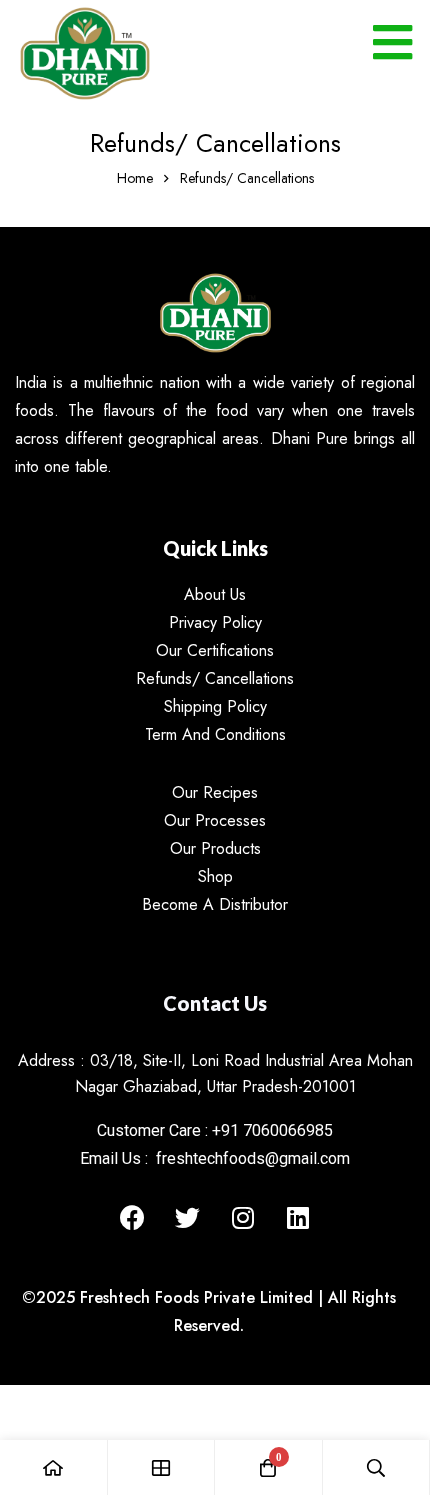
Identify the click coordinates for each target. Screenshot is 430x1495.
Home (135, 178)
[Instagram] (243, 1218)
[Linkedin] (298, 1218)
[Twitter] (188, 1218)
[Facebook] (133, 1218)
